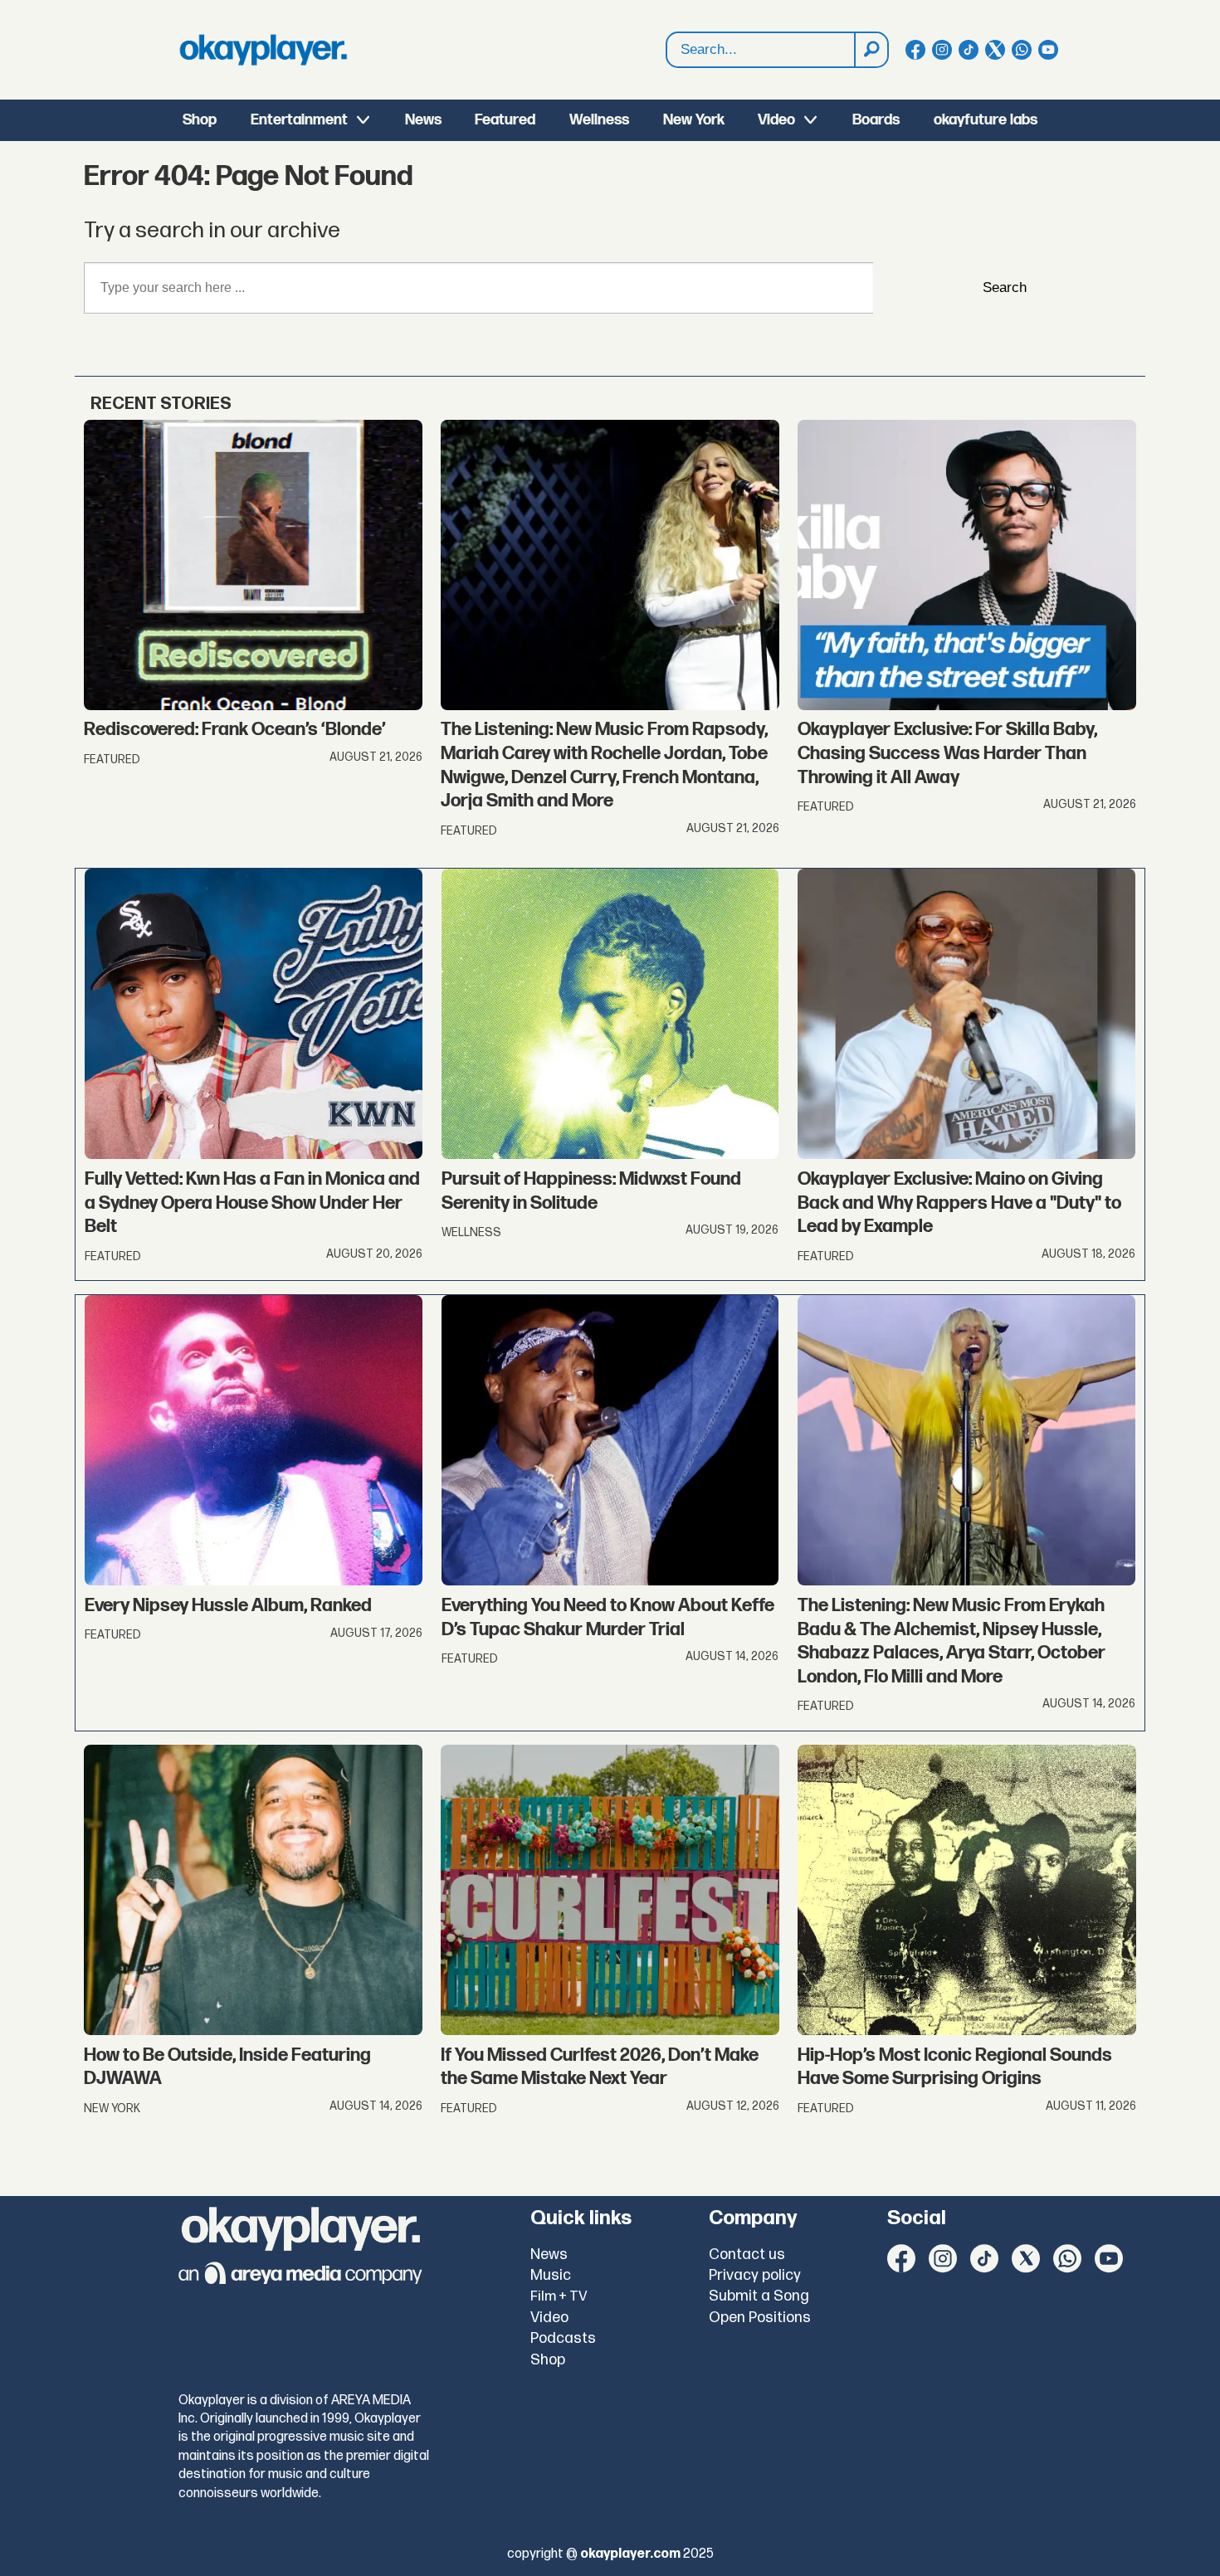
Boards (876, 120)
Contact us (747, 2255)
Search (1005, 287)
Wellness (599, 120)
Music (551, 2275)
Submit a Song (759, 2296)
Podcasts (563, 2338)
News (423, 120)
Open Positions (760, 2318)
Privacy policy (755, 2275)
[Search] (871, 50)
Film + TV (559, 2296)
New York (694, 120)
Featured (505, 120)
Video (776, 120)
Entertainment (299, 120)
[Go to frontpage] (263, 50)
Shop (200, 120)
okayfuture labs (986, 120)
